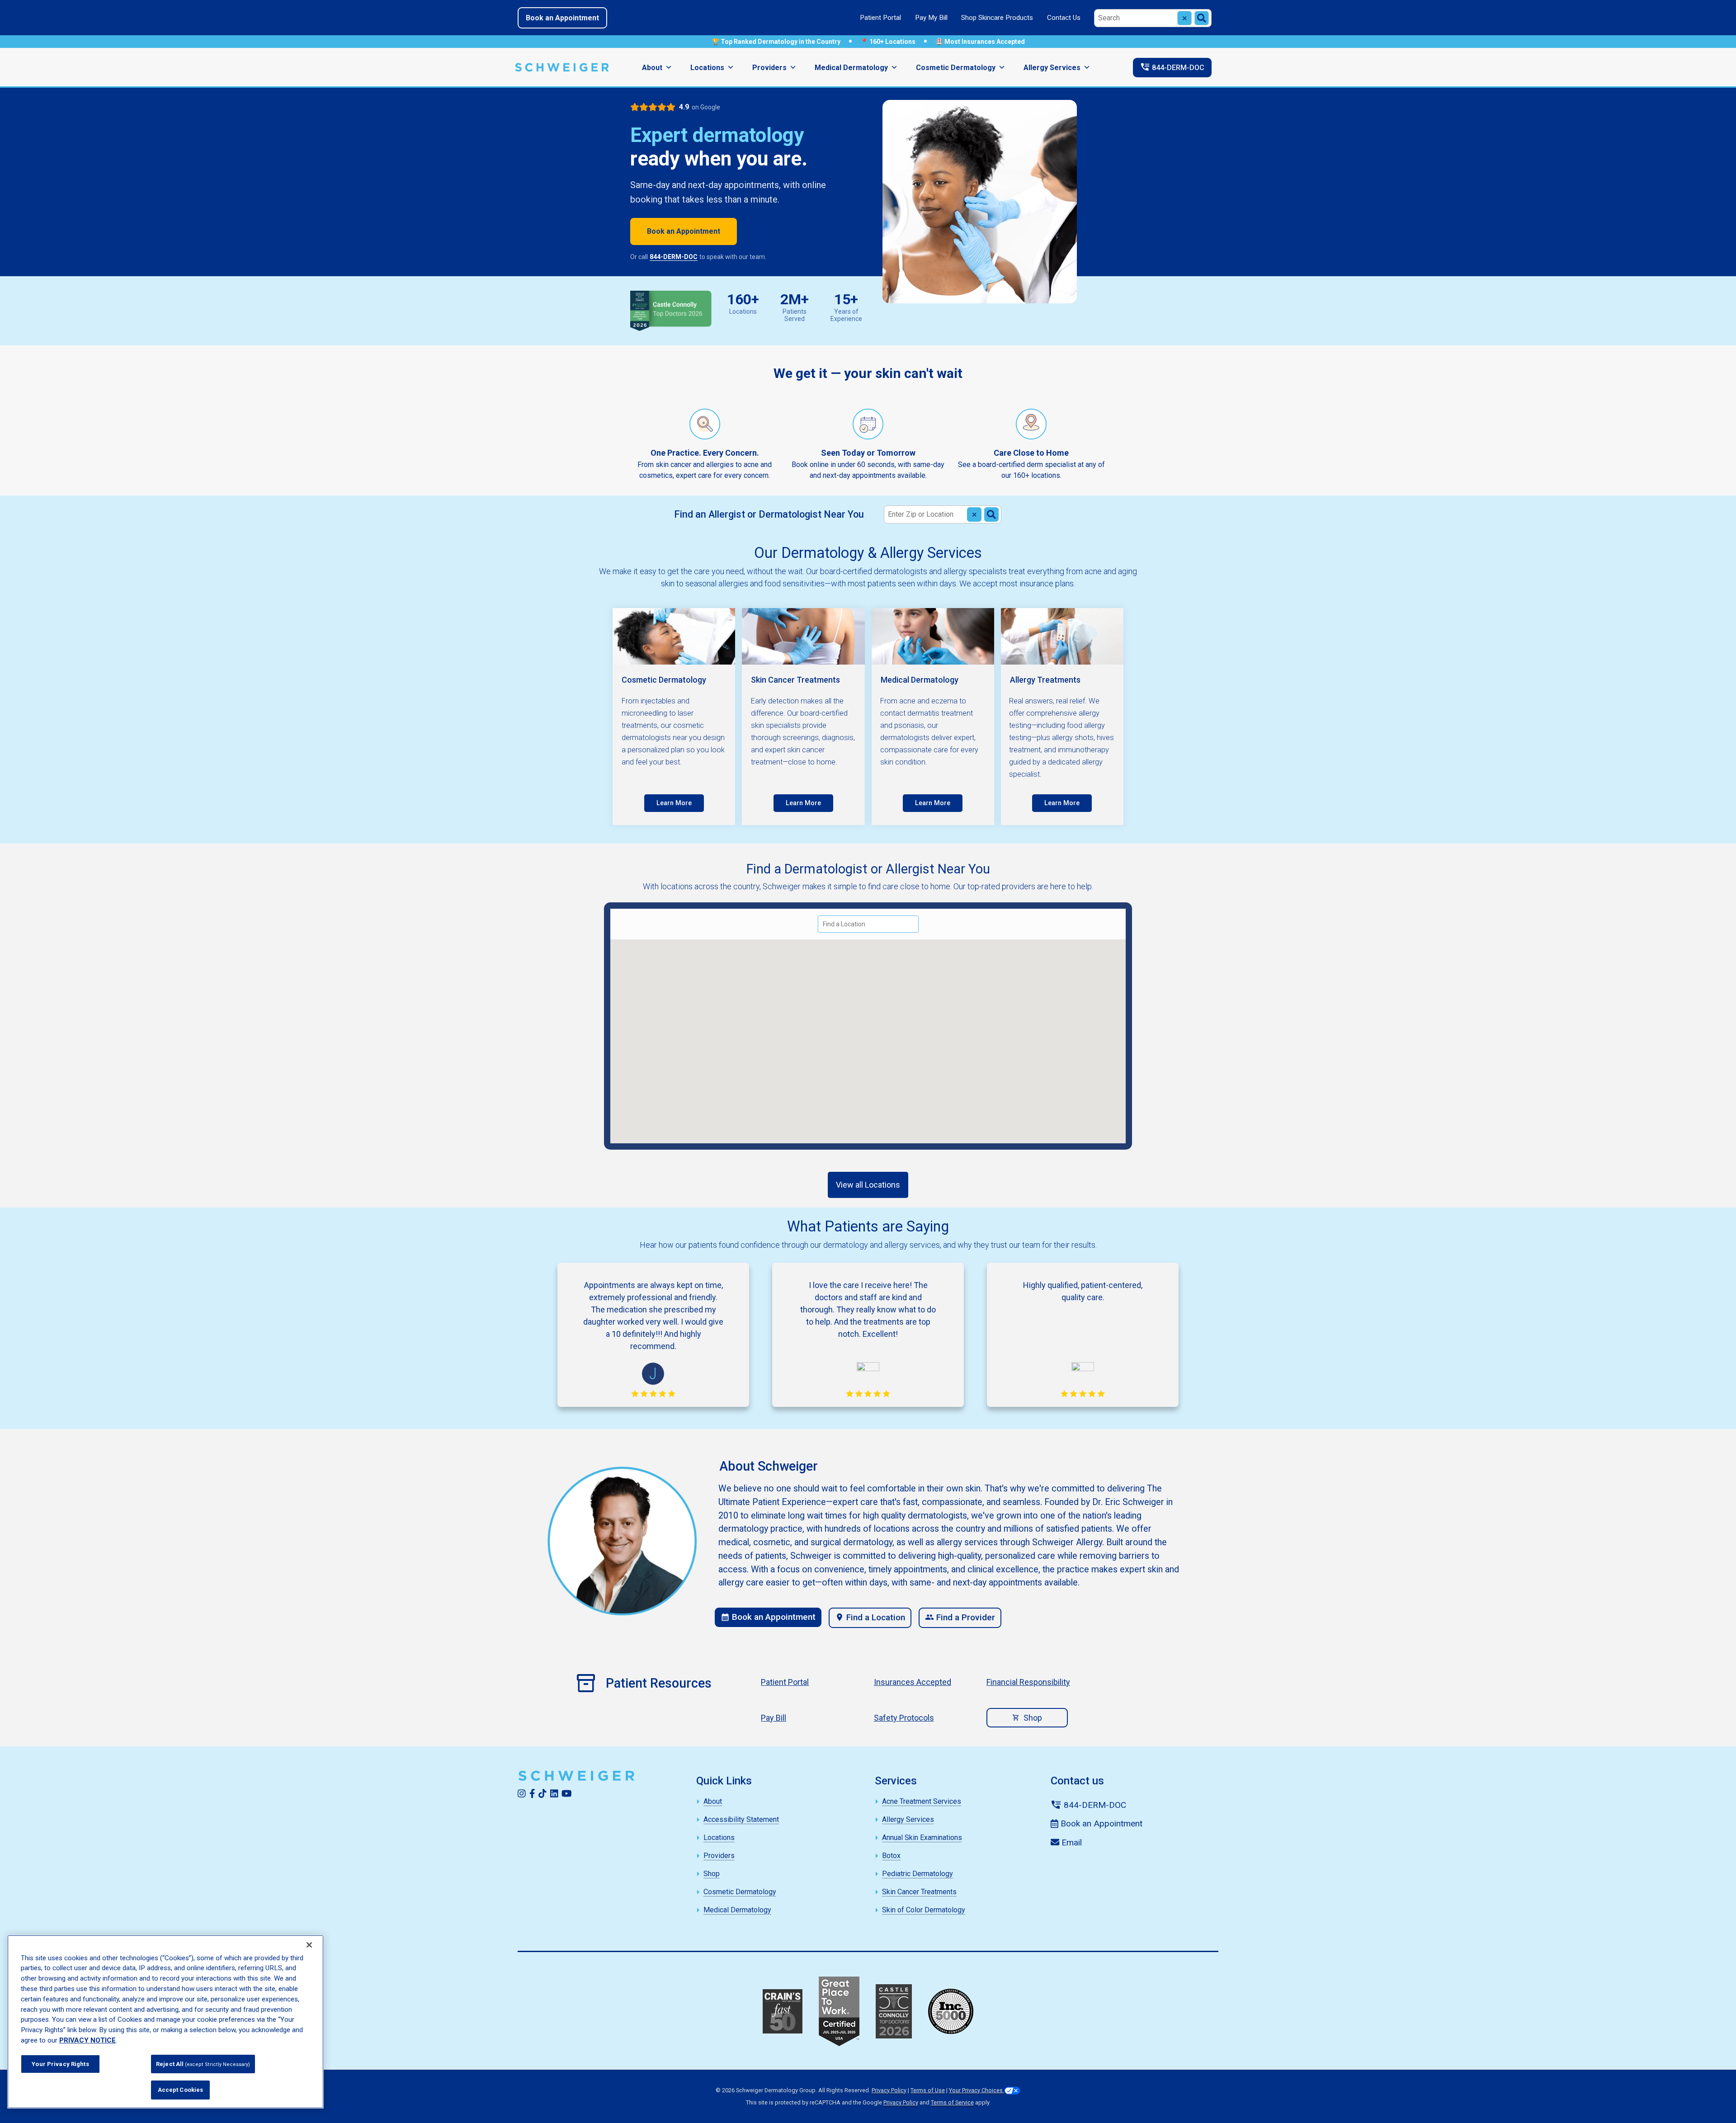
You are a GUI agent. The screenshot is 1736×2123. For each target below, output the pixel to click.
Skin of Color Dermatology (924, 1910)
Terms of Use (928, 2090)
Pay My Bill (931, 18)
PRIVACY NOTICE (87, 2040)
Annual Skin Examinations (922, 1838)
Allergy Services (1052, 68)
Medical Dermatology (851, 68)
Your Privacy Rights (60, 2064)
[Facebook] (532, 1793)
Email (1071, 1842)
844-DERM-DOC (674, 257)
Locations (707, 68)
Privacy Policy (889, 2090)
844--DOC (1172, 67)
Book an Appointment (562, 18)
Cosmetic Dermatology (956, 68)
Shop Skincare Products (997, 18)
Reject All (203, 2064)
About (652, 68)
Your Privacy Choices (976, 2090)
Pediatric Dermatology (918, 1874)
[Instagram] (522, 1793)
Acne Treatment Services (922, 1801)
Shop (1033, 1718)
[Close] (309, 1945)
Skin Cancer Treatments (795, 680)
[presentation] (674, 803)
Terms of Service (952, 2102)
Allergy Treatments (1045, 680)
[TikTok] (542, 1793)
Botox (891, 1856)
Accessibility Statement (741, 1819)
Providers (769, 68)
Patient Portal (880, 18)
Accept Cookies (181, 2090)
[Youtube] (567, 1793)
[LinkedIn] (554, 1793)
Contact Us (1064, 18)
